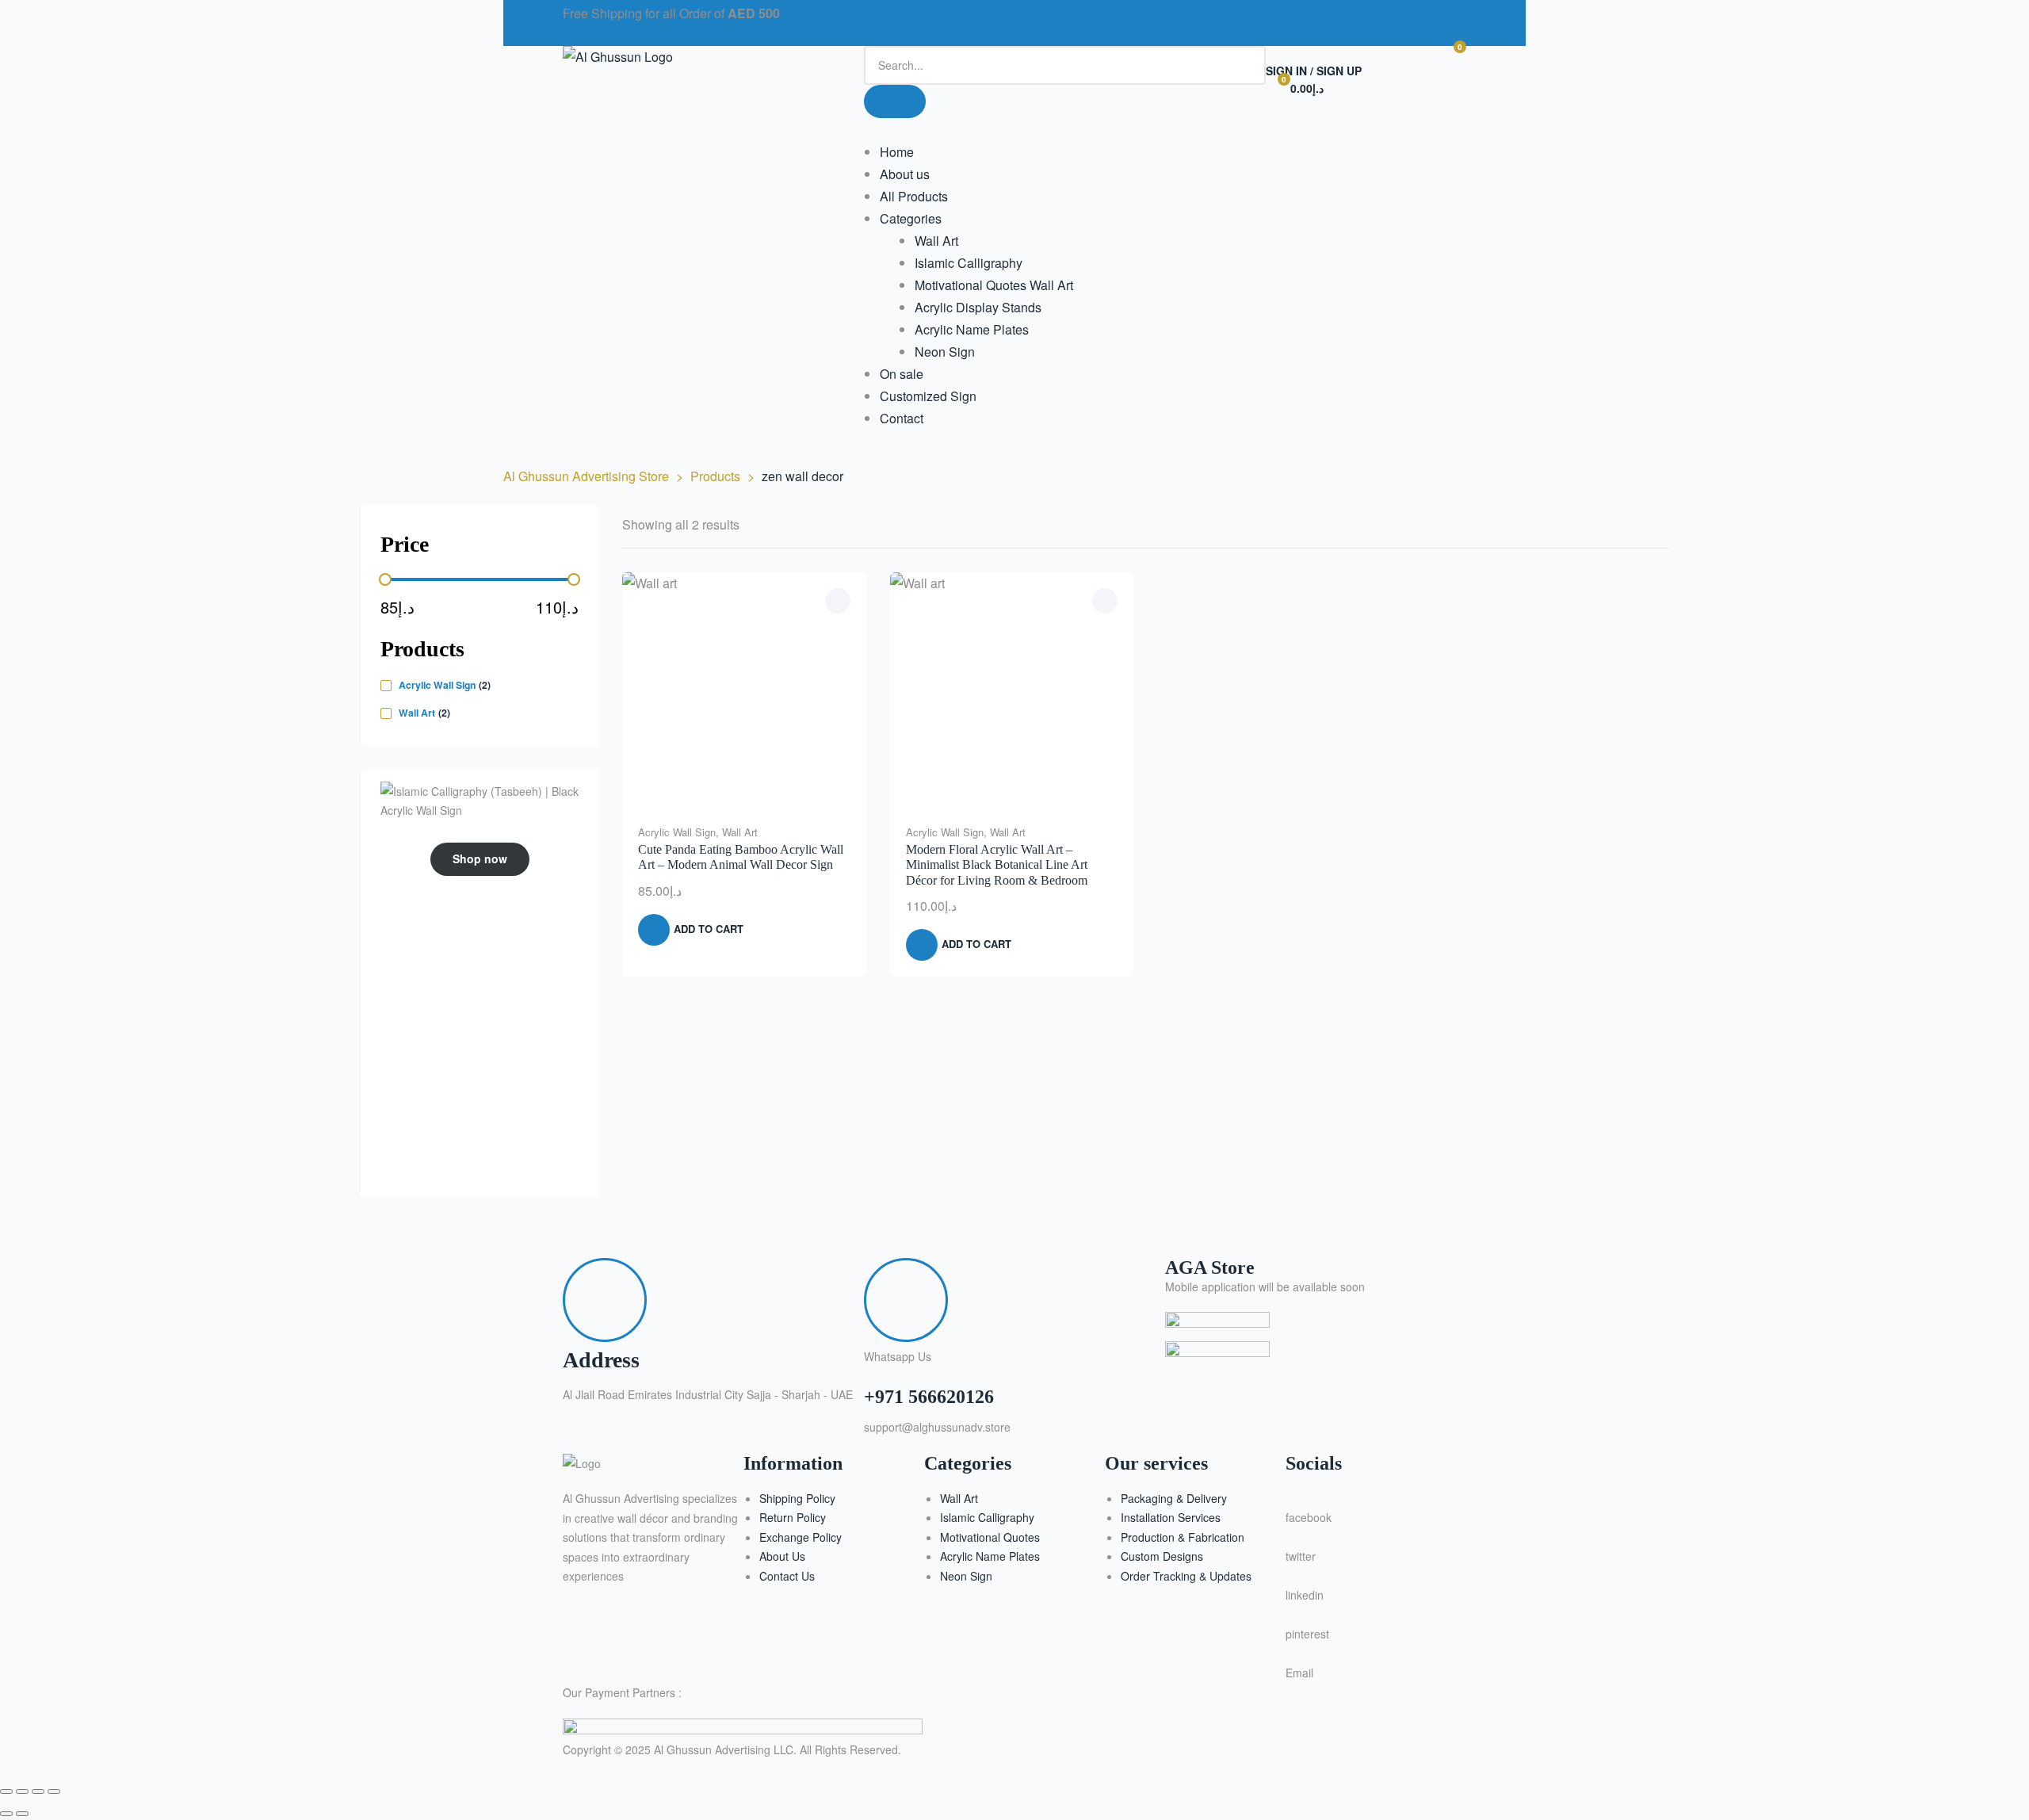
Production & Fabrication (1183, 1537)
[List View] (1650, 525)
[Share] (38, 1791)
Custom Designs (1162, 1556)
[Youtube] (1163, 20)
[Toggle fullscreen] (22, 1791)
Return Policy (793, 1517)
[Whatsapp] (1120, 20)
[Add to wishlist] (838, 601)
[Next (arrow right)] (22, 1814)
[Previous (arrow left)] (6, 1814)
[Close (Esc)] (54, 1791)
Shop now (480, 858)
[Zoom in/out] (6, 1791)
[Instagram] (1077, 20)
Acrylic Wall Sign (677, 832)
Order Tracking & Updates (1186, 1576)
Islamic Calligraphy (987, 1517)
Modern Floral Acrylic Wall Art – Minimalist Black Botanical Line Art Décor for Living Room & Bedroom (997, 864)
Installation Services (1171, 1517)
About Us (782, 1556)
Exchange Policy (801, 1537)
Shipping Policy (797, 1498)
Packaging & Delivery (1174, 1498)
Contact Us (787, 1576)
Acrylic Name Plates (990, 1556)
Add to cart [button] (709, 929)
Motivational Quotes (990, 1537)
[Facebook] (1034, 20)
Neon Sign (966, 1576)
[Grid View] (1630, 525)
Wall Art (740, 832)
